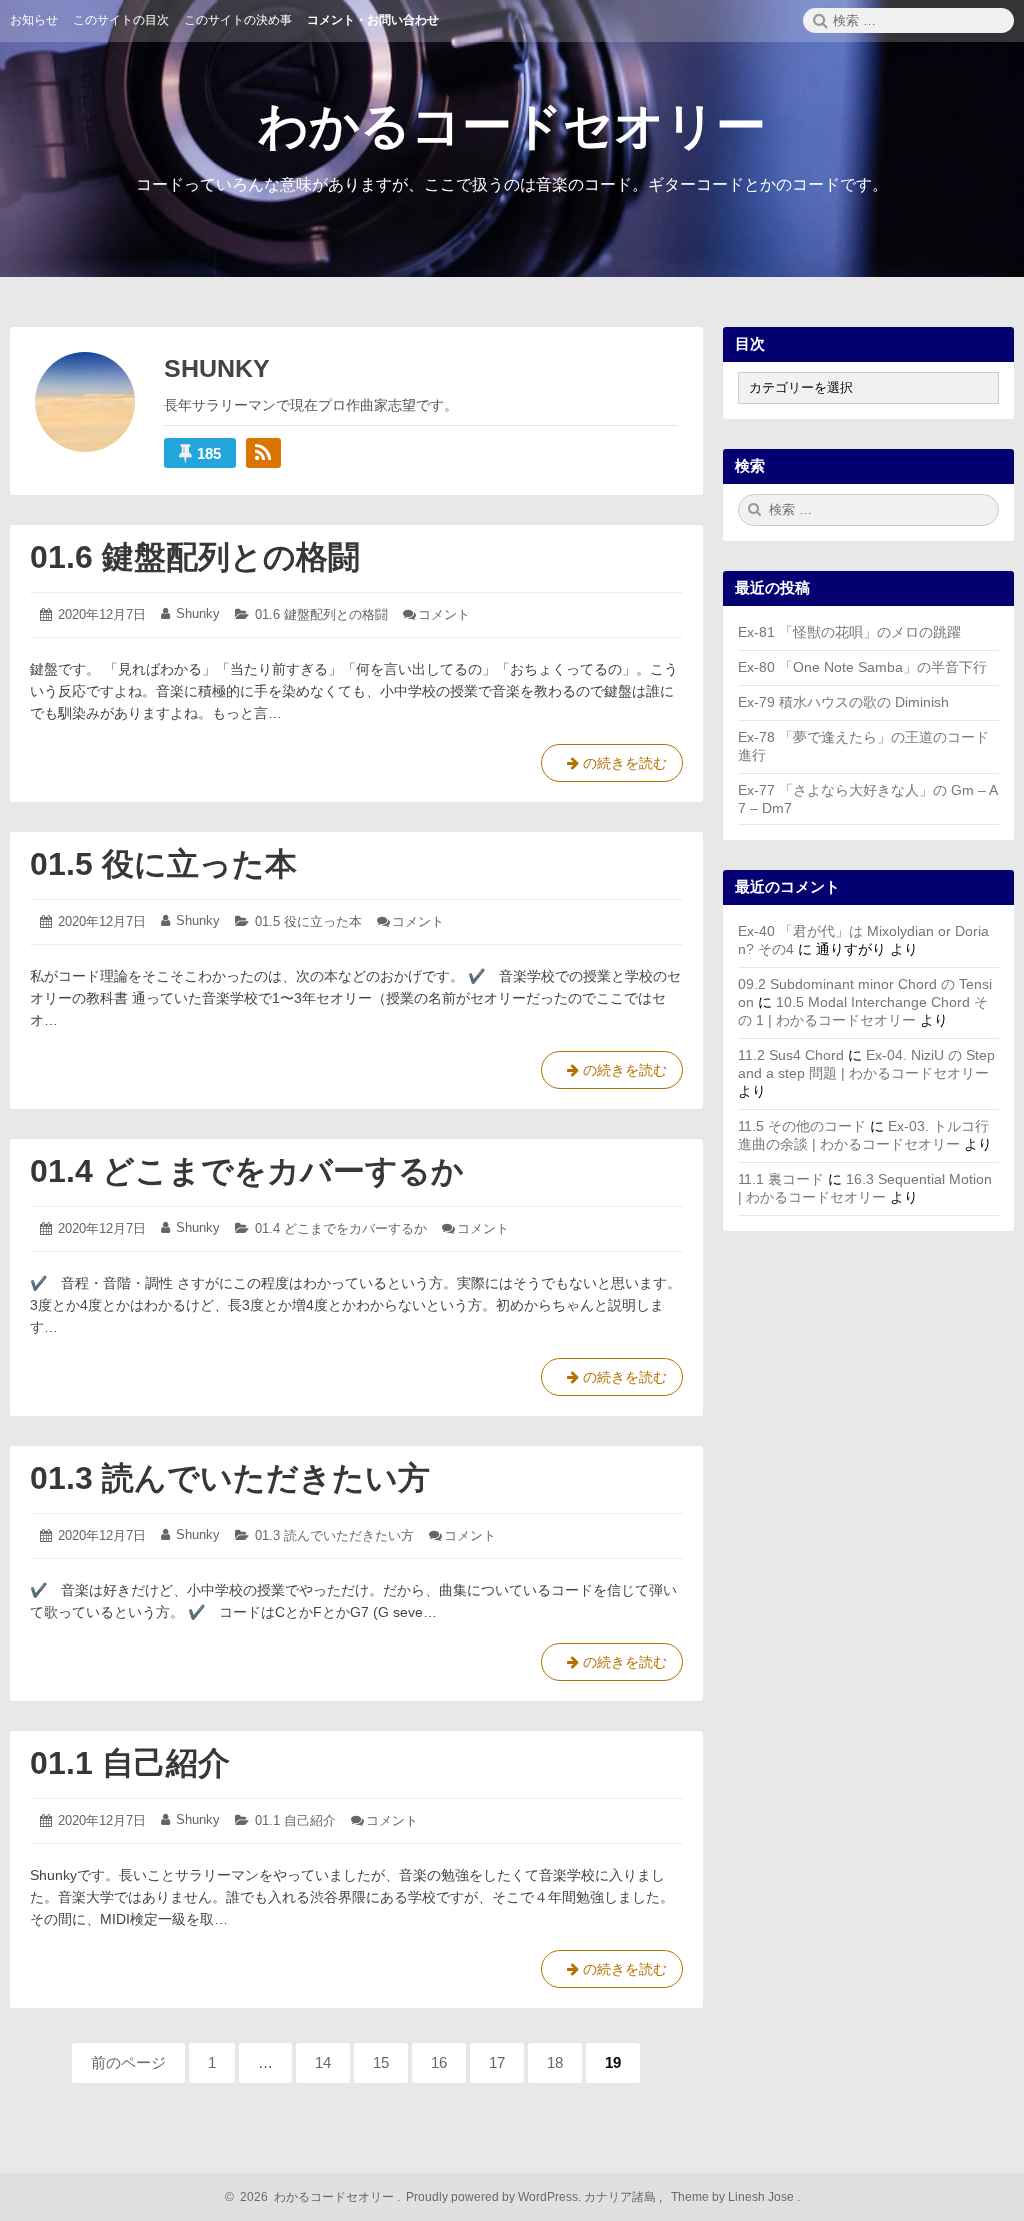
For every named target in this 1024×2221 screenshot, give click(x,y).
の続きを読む (612, 768)
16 (440, 2068)
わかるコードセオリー (512, 126)
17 (498, 2068)
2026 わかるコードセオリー (314, 2197)
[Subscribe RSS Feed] (263, 453)
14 (324, 2068)
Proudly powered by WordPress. (493, 2197)
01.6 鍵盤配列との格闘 (195, 557)
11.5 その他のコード (802, 1126)
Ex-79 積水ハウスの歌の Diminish (843, 702)
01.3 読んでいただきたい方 (230, 1478)
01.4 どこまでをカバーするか (247, 1171)
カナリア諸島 (621, 2197)
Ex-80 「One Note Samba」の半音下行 (862, 667)
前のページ (128, 2062)
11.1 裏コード (781, 1179)
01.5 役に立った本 (163, 864)
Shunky (198, 613)
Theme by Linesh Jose (734, 2197)
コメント (444, 614)
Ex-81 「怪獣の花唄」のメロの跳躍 (849, 632)
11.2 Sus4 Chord (791, 1055)
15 (382, 2068)
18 (556, 2068)
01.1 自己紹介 (130, 1763)
